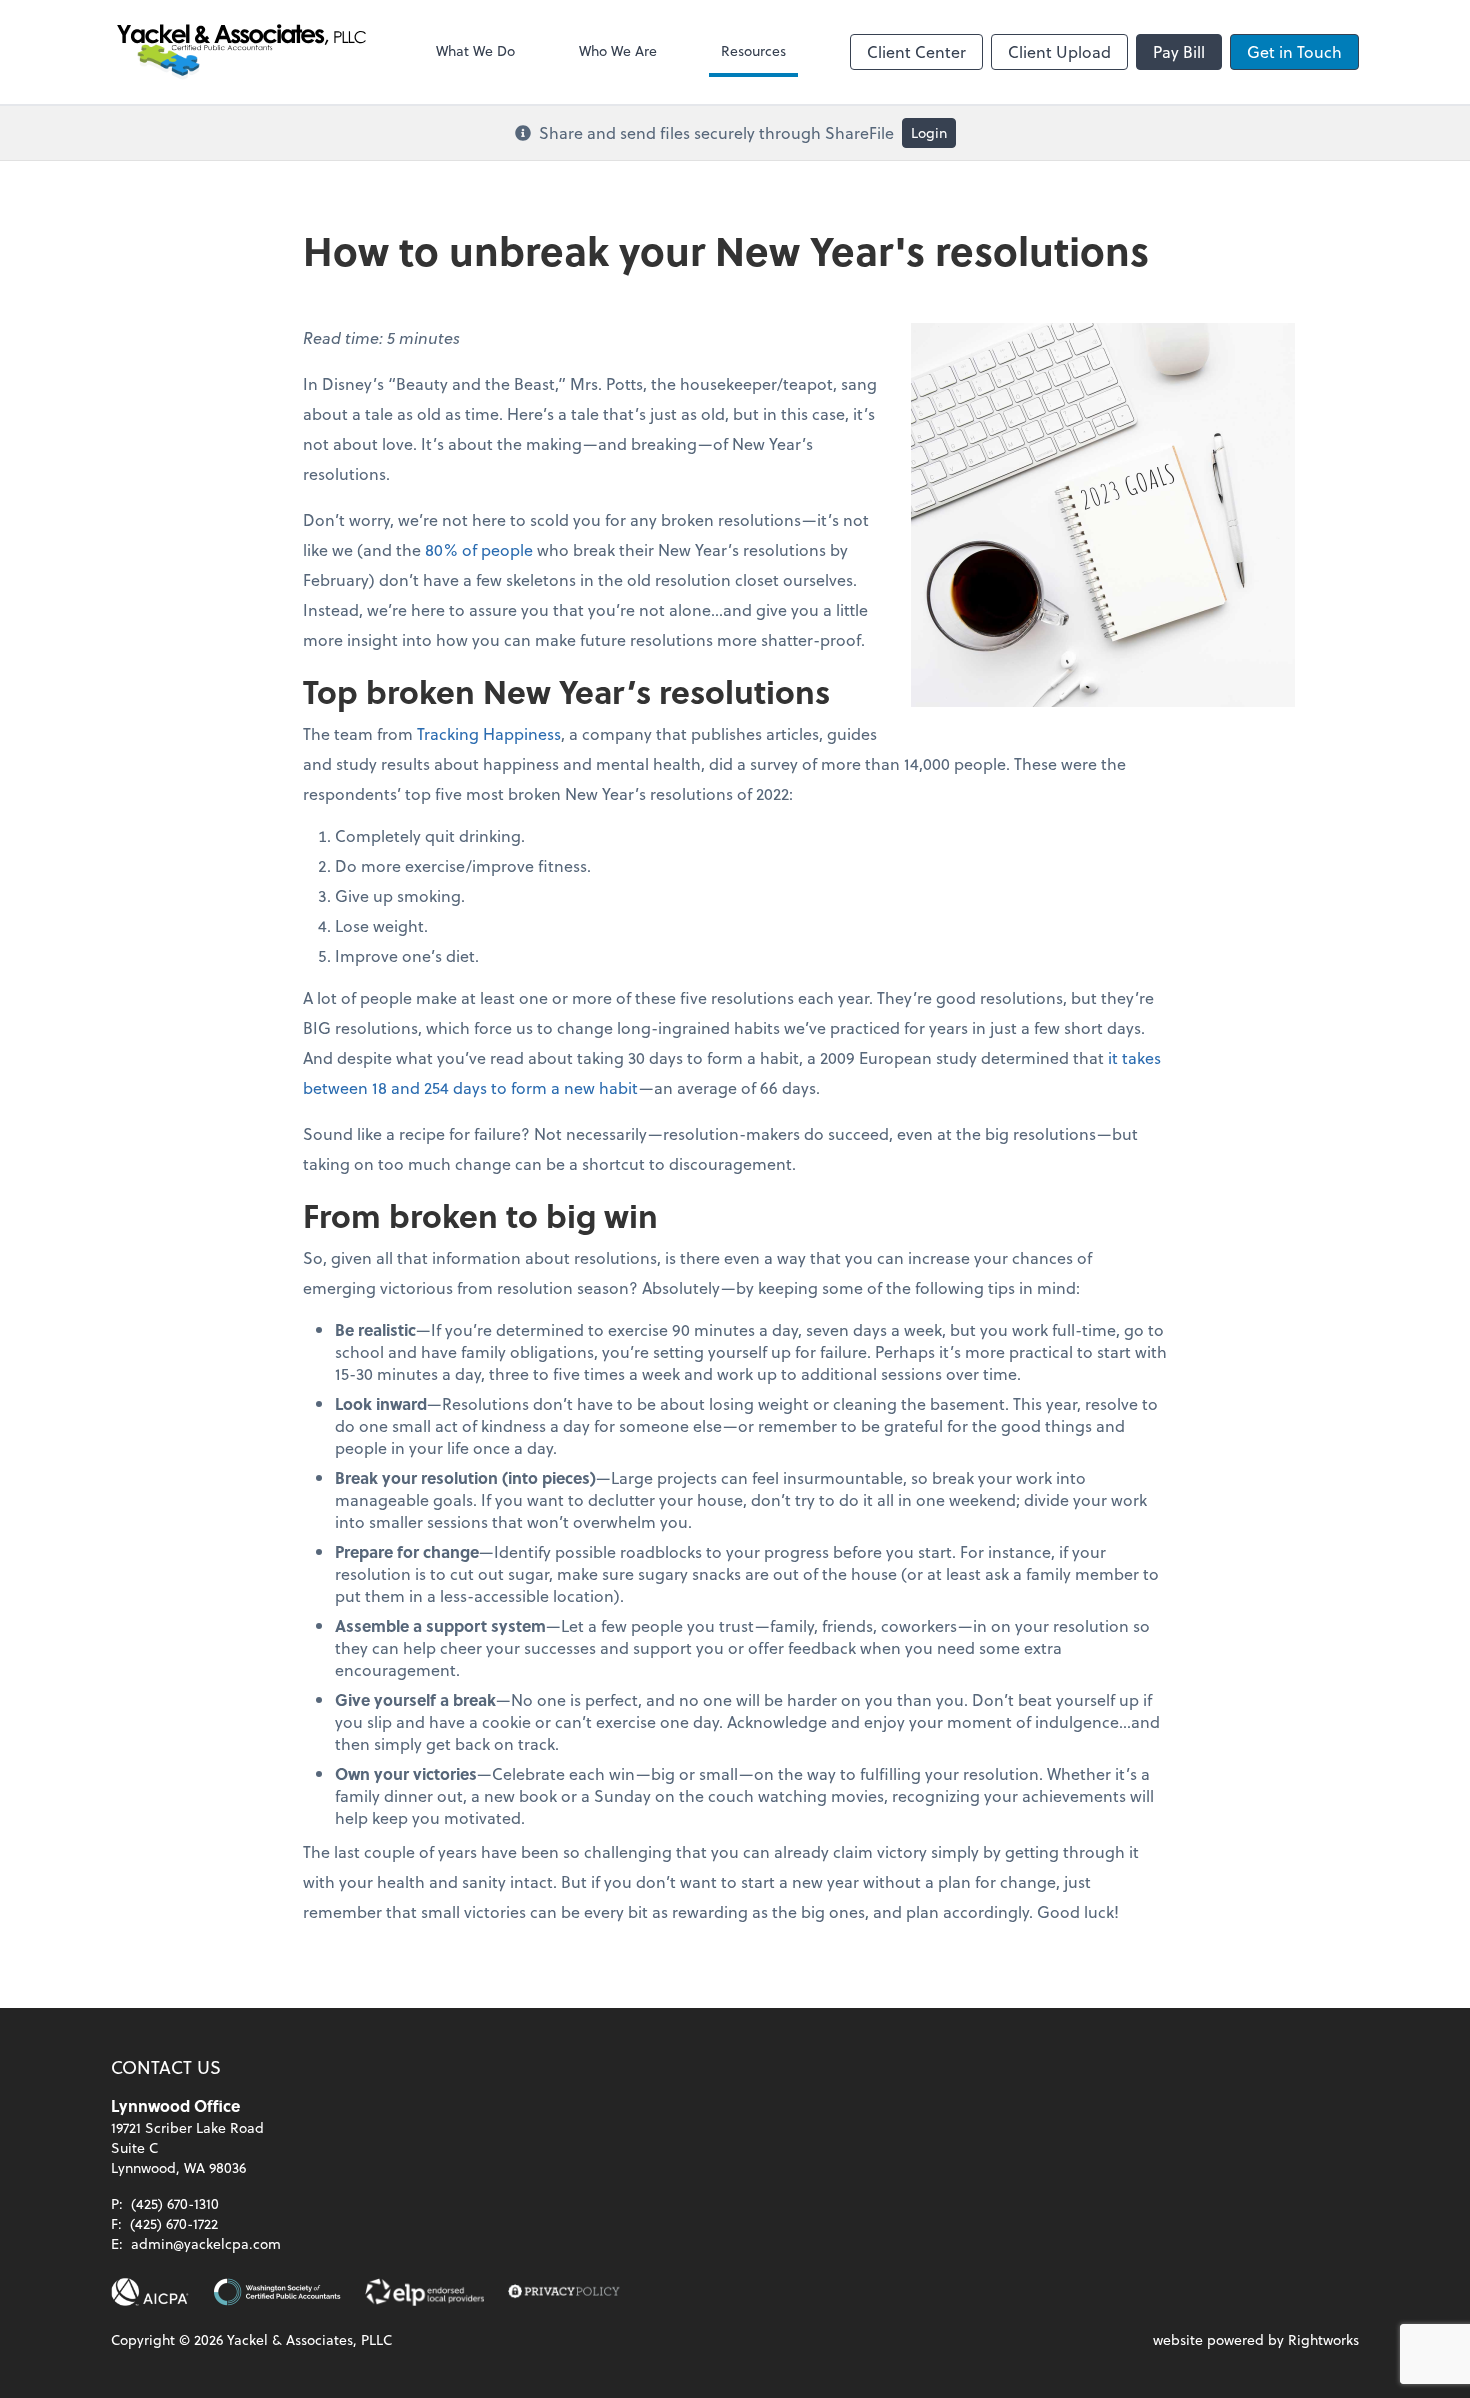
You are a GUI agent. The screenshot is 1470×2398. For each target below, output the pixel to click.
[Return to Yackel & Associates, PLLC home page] (241, 52)
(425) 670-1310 (175, 2203)
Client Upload (1059, 51)
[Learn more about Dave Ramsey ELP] (424, 2292)
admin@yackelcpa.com (206, 2243)
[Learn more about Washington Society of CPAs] (277, 2292)
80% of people (479, 549)
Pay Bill (1179, 51)
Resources (753, 50)
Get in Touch (1294, 51)
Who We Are (618, 50)
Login (929, 132)
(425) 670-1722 (174, 2223)
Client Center (916, 51)
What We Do (475, 50)
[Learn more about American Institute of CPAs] (150, 2292)
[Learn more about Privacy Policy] (564, 2292)
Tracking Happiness (489, 733)
